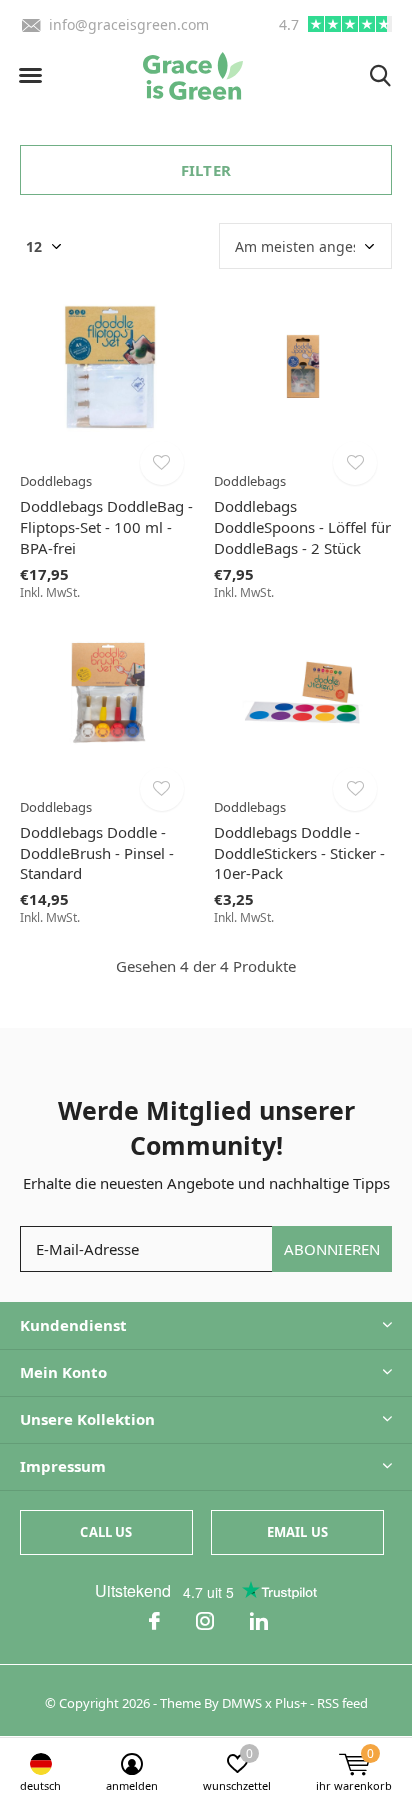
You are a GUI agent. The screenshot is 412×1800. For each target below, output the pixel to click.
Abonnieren (332, 1249)
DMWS (242, 1703)
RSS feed (342, 1703)
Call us (106, 1532)
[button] (30, 76)
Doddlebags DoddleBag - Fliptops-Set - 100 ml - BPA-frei (106, 527)
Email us (297, 1532)
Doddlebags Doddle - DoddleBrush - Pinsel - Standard (97, 853)
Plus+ (291, 1703)
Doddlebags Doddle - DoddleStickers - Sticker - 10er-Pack (299, 853)
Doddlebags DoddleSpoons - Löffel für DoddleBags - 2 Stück (302, 527)
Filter (206, 170)
